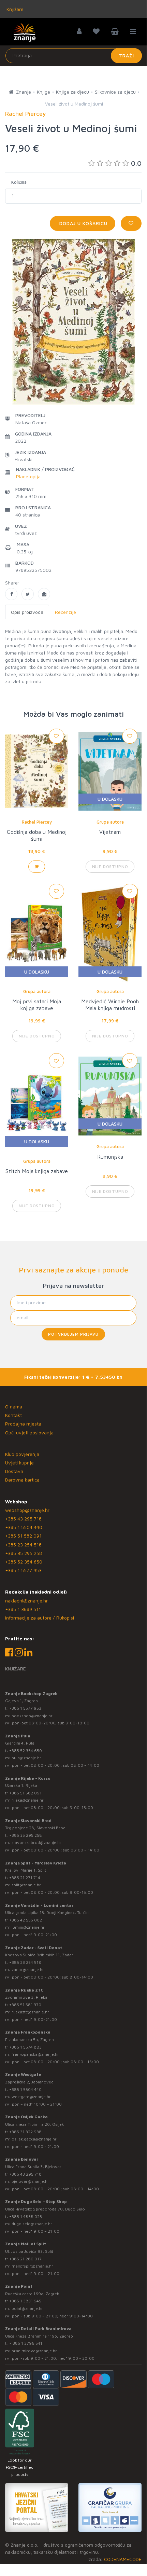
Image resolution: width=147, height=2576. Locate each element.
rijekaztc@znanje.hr (30, 2012)
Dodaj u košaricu (83, 223)
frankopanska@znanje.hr (35, 2054)
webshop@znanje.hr (27, 1510)
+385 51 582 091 (23, 1536)
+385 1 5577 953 (23, 1570)
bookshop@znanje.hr (32, 1716)
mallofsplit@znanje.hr (32, 2266)
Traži (126, 56)
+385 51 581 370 (25, 2005)
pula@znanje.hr (26, 1758)
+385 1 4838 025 (26, 2216)
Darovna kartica (22, 1480)
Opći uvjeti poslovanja (29, 1432)
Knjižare (14, 9)
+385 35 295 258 (24, 1553)
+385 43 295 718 (23, 1519)
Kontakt (13, 1415)
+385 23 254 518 (23, 1545)
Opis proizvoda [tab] (27, 612)
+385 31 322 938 (25, 2132)
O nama (14, 1407)
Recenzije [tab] (65, 612)
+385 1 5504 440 (24, 1527)
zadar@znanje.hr (28, 1969)
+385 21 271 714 (25, 1878)
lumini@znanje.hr (28, 1927)
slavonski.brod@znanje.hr (36, 1842)
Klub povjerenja (22, 1454)
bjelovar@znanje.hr (30, 2181)
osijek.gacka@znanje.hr (34, 2139)
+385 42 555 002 (26, 1920)
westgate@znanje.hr (31, 2097)
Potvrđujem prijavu (73, 1334)
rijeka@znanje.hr (28, 1800)
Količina (19, 182)
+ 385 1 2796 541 (26, 2343)
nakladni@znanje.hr (26, 1601)
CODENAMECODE (123, 2559)
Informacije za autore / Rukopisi (40, 1618)
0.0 (136, 163)
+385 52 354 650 (24, 1562)
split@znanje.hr (26, 1885)
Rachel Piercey (37, 822)
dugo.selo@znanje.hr (32, 2224)
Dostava (14, 1471)
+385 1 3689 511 (23, 1609)
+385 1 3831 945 (25, 2301)
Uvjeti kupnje (19, 1463)
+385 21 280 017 (25, 2259)
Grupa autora (110, 822)
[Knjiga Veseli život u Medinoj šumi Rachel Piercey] (11, 594)
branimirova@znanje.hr (34, 2351)
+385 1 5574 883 (25, 2047)
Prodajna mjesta (23, 1424)
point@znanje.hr (27, 2308)
